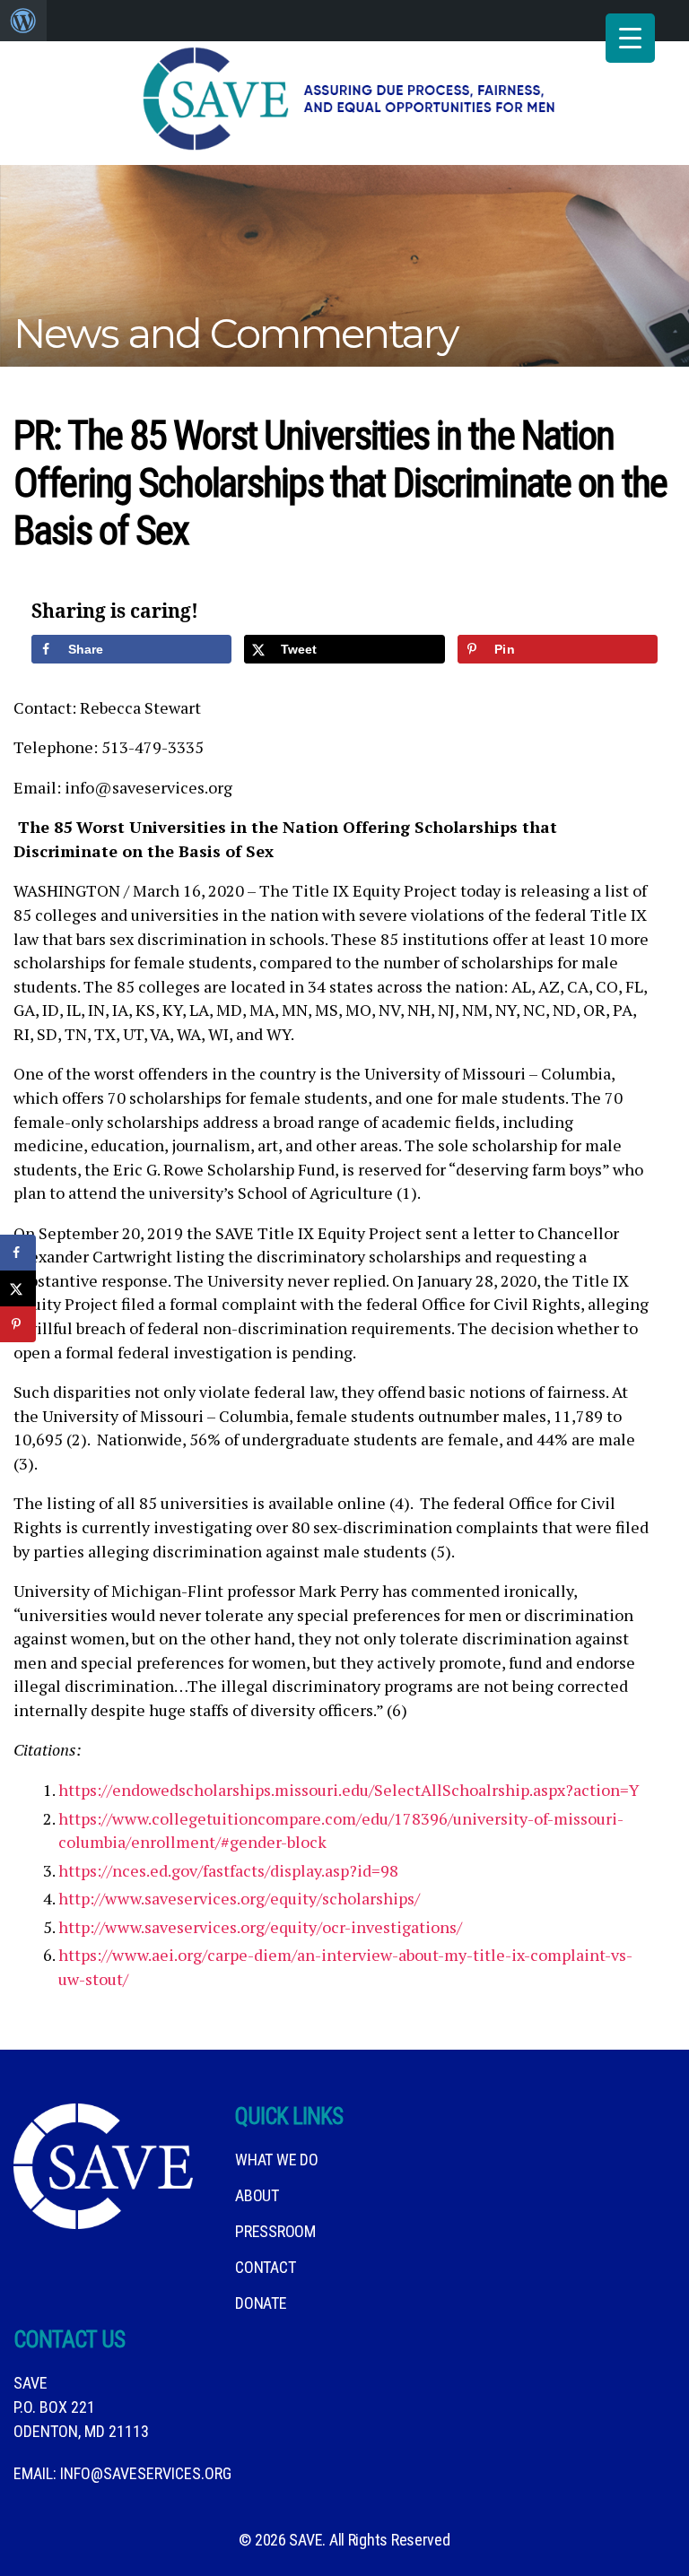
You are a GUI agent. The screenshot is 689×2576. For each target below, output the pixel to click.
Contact (265, 2267)
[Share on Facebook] (18, 1253)
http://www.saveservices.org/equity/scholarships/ (239, 1898)
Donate (261, 2303)
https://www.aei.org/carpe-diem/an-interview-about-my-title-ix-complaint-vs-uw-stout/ (345, 1967)
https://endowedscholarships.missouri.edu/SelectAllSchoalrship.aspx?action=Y (349, 1790)
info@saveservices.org (146, 2473)
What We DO (276, 2160)
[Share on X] (18, 1288)
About (257, 2195)
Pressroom (275, 2231)
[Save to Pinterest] (18, 1324)
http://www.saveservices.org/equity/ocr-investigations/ (260, 1927)
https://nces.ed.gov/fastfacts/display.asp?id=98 (228, 1870)
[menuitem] (23, 21)
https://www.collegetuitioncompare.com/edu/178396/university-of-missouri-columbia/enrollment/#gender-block (341, 1830)
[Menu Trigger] (630, 38)
